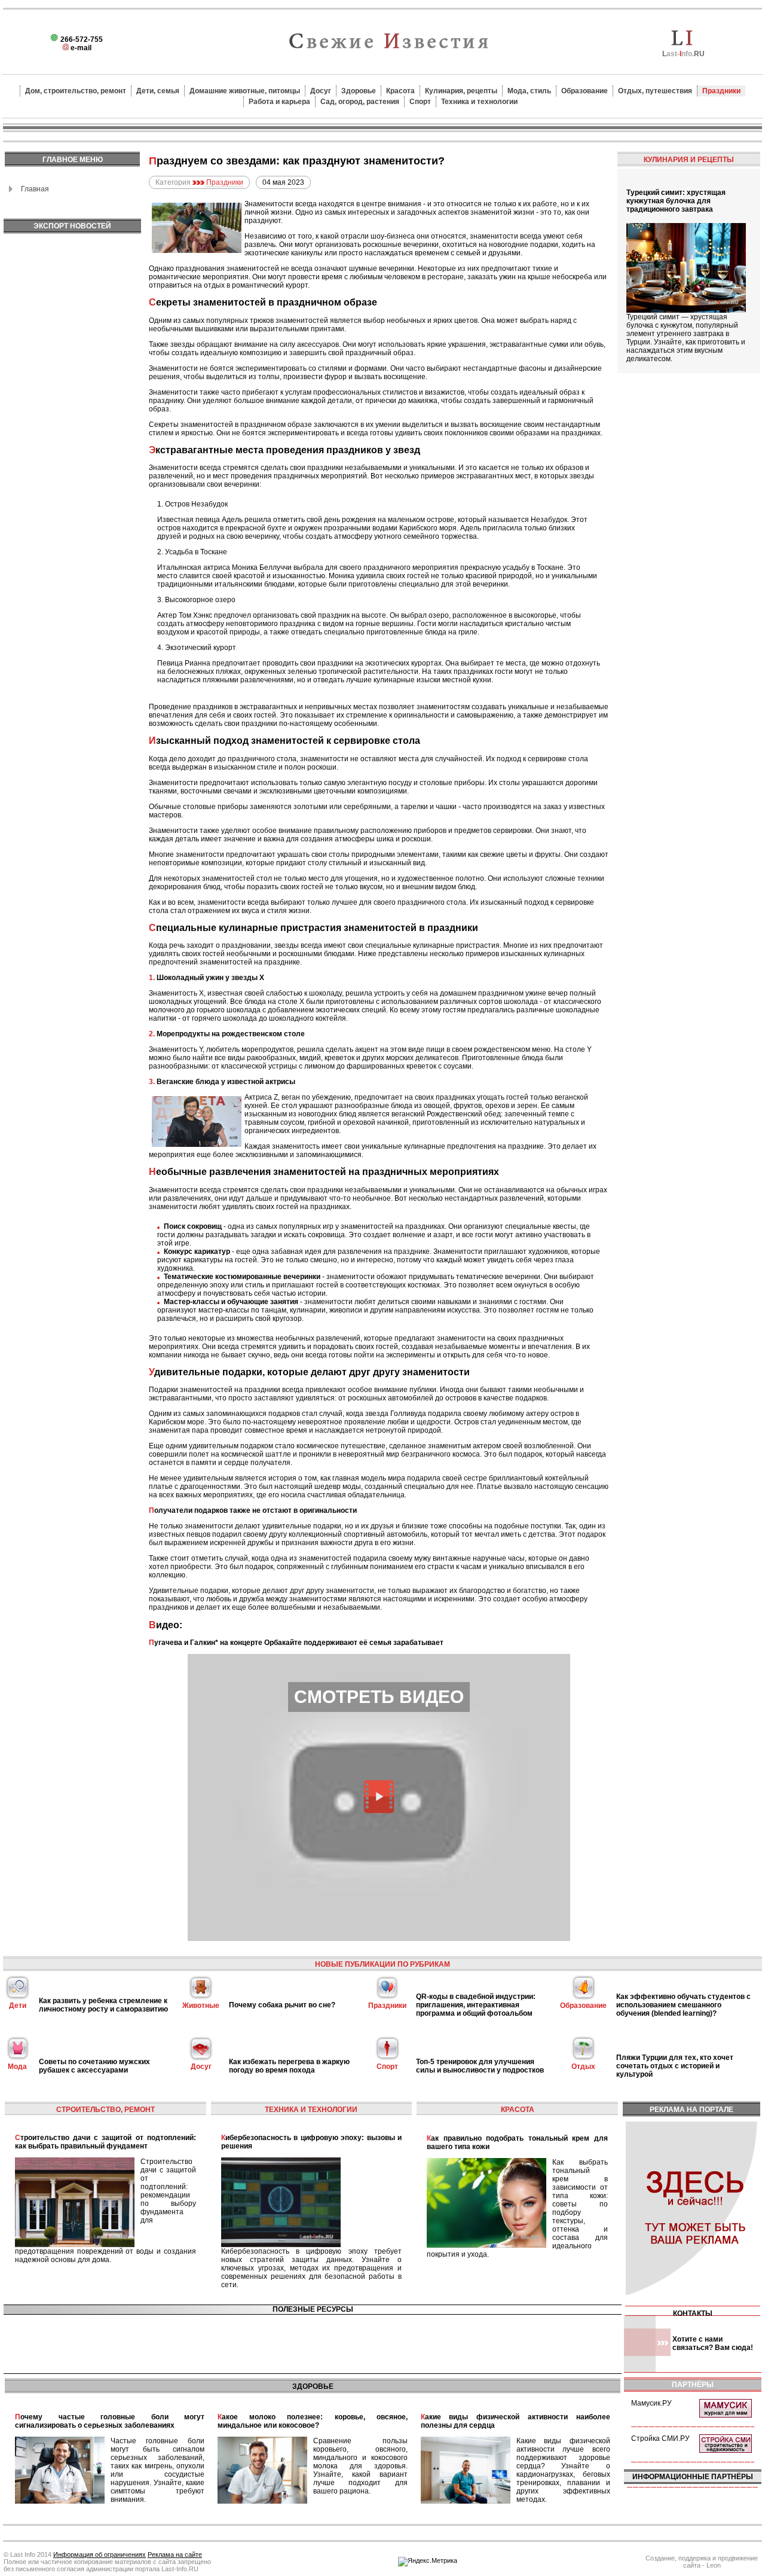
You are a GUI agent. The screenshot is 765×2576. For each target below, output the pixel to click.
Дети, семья (158, 91)
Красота (400, 91)
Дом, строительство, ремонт (76, 91)
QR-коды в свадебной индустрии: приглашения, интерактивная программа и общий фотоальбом (476, 2005)
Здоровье (359, 91)
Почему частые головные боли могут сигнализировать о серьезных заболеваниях (110, 2421)
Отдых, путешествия (655, 91)
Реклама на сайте (175, 2554)
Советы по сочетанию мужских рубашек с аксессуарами (94, 2066)
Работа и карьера (279, 102)
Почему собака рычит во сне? (282, 2005)
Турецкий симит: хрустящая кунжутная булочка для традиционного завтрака (676, 201)
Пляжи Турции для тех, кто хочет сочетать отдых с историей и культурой (675, 2066)
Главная (35, 189)
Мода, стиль (529, 91)
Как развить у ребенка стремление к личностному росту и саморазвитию (103, 2005)
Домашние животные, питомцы (245, 91)
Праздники (721, 91)
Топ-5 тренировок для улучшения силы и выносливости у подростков (480, 2066)
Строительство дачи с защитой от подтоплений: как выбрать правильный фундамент (105, 2142)
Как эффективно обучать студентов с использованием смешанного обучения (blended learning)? (683, 2005)
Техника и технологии (479, 102)
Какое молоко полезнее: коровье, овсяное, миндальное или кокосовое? (312, 2421)
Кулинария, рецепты (461, 91)
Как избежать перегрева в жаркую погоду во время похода (289, 2066)
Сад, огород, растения (360, 102)
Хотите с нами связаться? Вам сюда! (713, 2343)
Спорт (420, 102)
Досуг (321, 91)
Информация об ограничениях (100, 2554)
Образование (585, 91)
